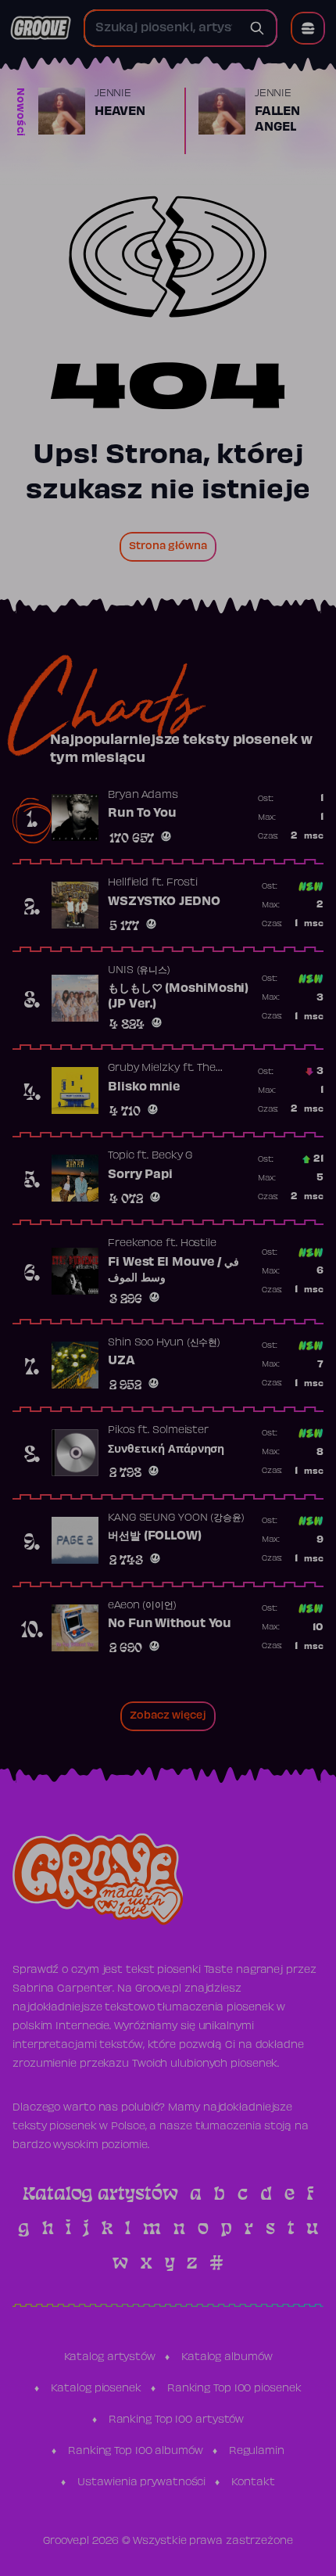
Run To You (142, 814)
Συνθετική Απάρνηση (166, 1450)
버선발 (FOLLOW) (155, 1536)
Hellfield (128, 883)
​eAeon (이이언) (142, 1606)
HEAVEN (120, 112)
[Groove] (41, 28)
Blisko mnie (144, 1087)
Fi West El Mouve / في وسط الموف (173, 1270)
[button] (308, 28)
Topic (121, 1156)
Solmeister (181, 1431)
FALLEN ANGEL (277, 120)
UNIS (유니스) (139, 971)
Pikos (122, 1431)
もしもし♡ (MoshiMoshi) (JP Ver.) (178, 997)
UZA (122, 1361)
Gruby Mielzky (144, 1069)
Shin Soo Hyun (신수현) (164, 1343)
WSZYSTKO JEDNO (164, 902)
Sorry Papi (140, 1175)
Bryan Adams (143, 796)
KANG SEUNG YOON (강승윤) (176, 1518)
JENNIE (113, 94)
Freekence (135, 1244)
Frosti (182, 883)
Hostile (198, 1244)
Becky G (172, 1156)
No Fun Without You (170, 1624)
